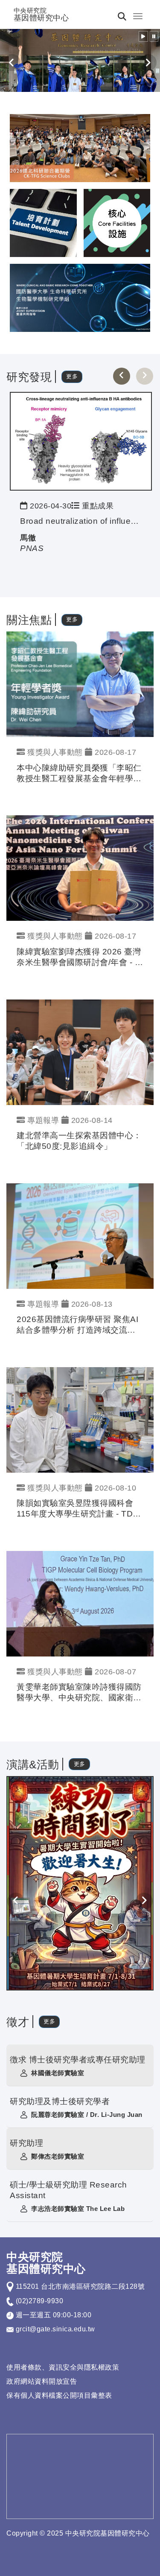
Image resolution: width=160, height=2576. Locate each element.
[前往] (81, 441)
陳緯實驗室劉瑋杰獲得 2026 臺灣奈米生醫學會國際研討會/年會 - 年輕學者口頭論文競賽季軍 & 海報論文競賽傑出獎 (80, 958)
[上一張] (122, 376)
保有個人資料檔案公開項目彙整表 (59, 2395)
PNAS (32, 548)
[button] (143, 36)
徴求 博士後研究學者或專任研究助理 (78, 2060)
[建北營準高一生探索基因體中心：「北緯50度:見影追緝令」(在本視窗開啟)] (80, 1052)
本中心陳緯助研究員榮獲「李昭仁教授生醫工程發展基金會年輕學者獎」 (79, 774)
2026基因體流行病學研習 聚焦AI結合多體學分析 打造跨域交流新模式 (77, 1325)
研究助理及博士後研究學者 (60, 2101)
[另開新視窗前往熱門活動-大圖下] (80, 297)
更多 (72, 376)
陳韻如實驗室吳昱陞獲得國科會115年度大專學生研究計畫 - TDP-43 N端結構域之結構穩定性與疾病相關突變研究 (80, 1509)
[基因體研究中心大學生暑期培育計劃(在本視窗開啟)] (80, 1883)
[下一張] (145, 376)
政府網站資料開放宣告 (42, 2381)
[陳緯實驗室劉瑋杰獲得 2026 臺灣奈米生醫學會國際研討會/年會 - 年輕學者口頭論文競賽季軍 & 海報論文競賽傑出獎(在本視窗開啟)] (80, 868)
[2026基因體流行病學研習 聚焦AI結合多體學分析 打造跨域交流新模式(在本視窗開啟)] (80, 1235)
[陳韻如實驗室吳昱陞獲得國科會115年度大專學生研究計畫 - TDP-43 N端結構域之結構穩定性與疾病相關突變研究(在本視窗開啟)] (80, 1419)
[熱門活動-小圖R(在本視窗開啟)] (43, 222)
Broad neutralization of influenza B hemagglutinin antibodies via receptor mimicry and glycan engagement (81, 521)
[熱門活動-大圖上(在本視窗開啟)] (80, 147)
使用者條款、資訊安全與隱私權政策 (63, 2367)
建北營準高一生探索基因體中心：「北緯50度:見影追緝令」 (79, 1141)
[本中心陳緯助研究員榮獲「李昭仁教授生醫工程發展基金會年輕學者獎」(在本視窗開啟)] (80, 684)
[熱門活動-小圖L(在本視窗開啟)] (117, 222)
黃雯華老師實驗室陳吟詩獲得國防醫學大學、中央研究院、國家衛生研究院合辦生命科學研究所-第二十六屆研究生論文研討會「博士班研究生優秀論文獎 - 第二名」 (79, 1693)
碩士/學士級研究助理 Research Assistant (68, 2190)
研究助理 (26, 2143)
